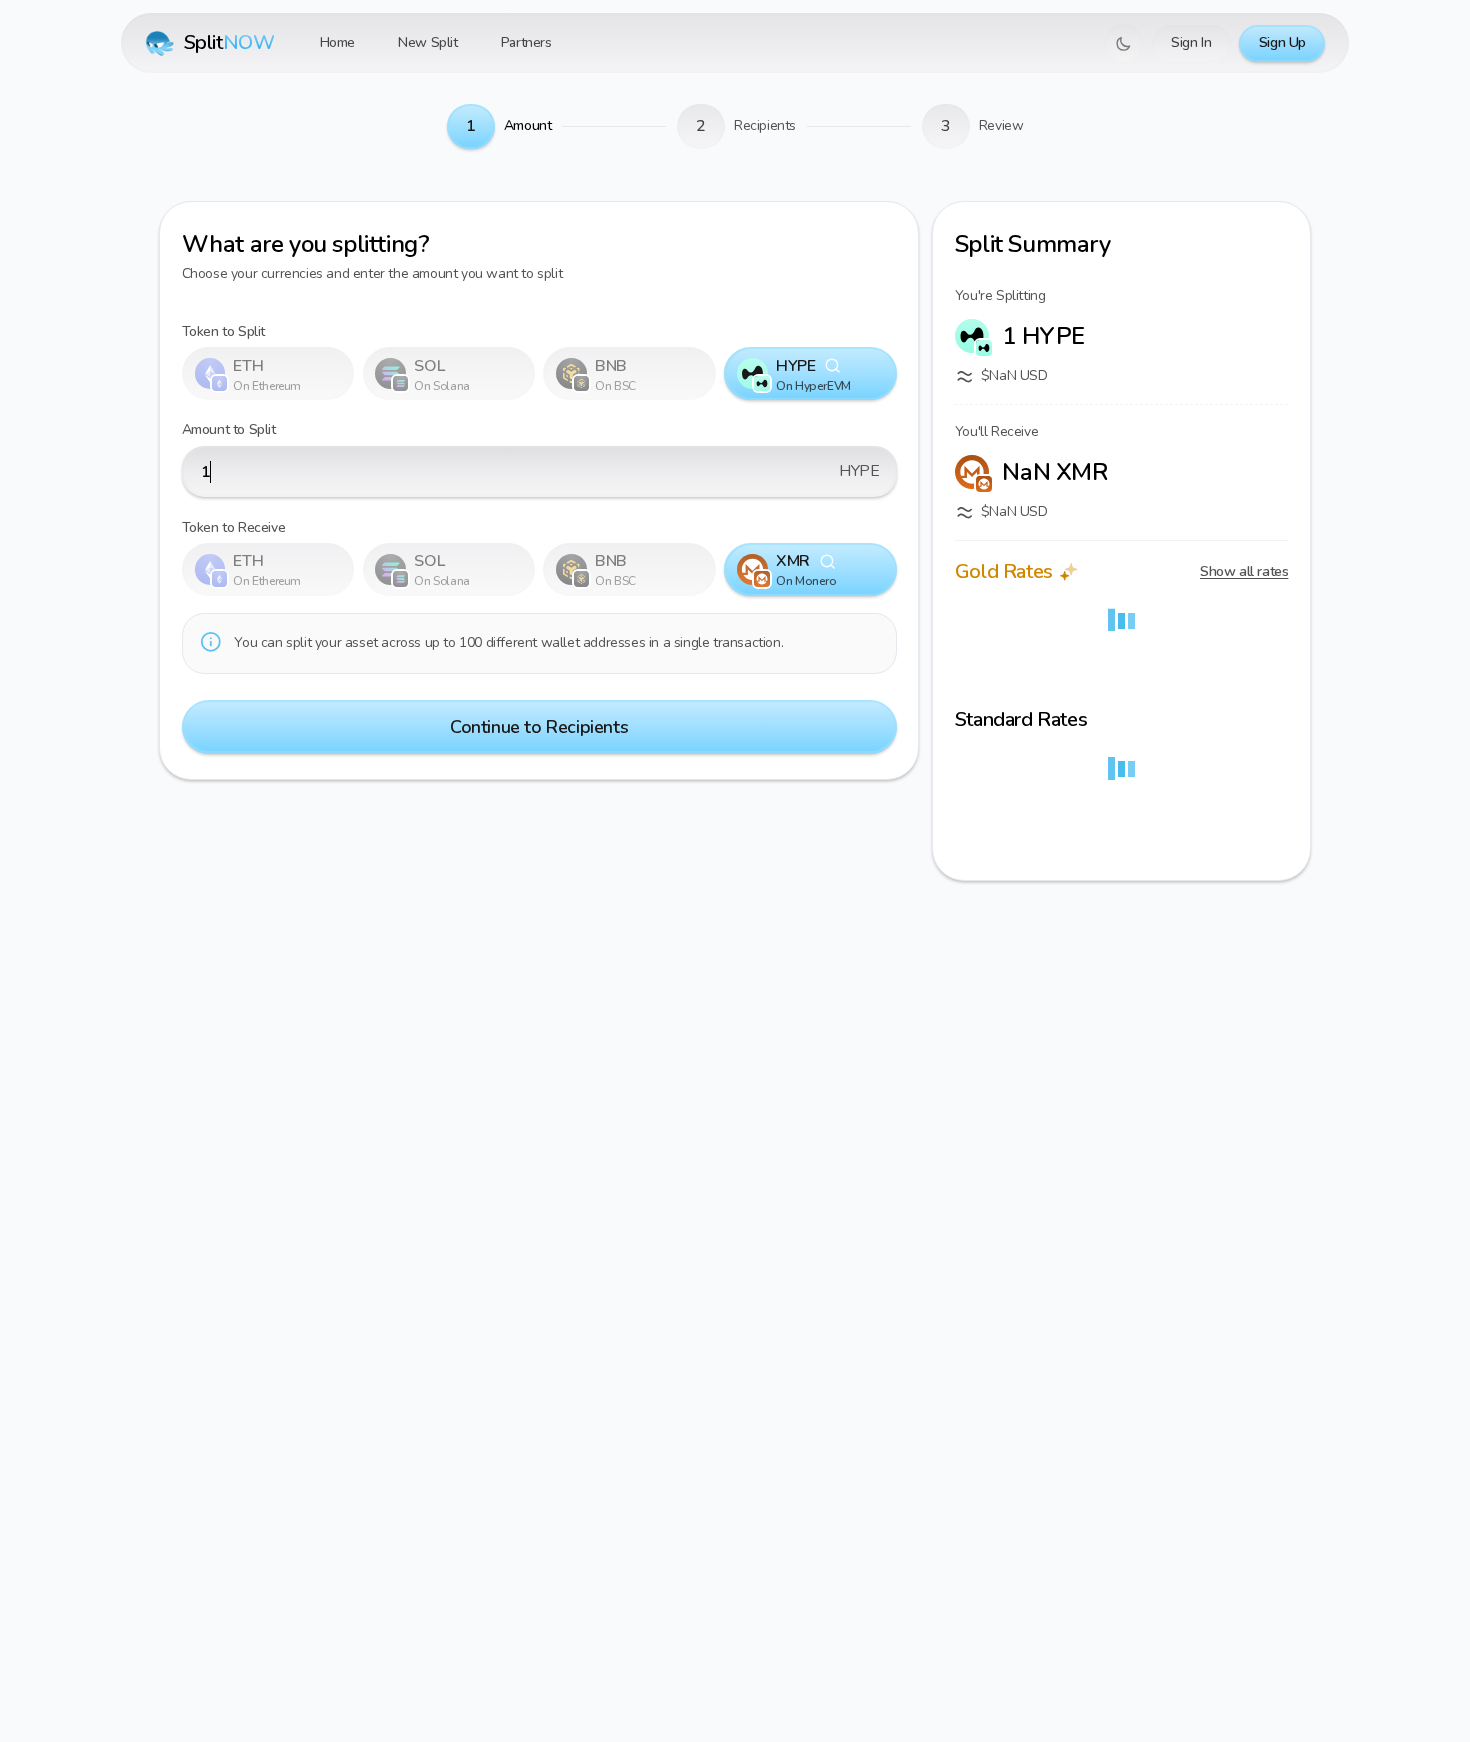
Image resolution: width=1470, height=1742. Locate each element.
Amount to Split (229, 429)
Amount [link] (528, 125)
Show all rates (1244, 571)
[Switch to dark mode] (1123, 43)
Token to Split (223, 331)
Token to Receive (234, 527)
